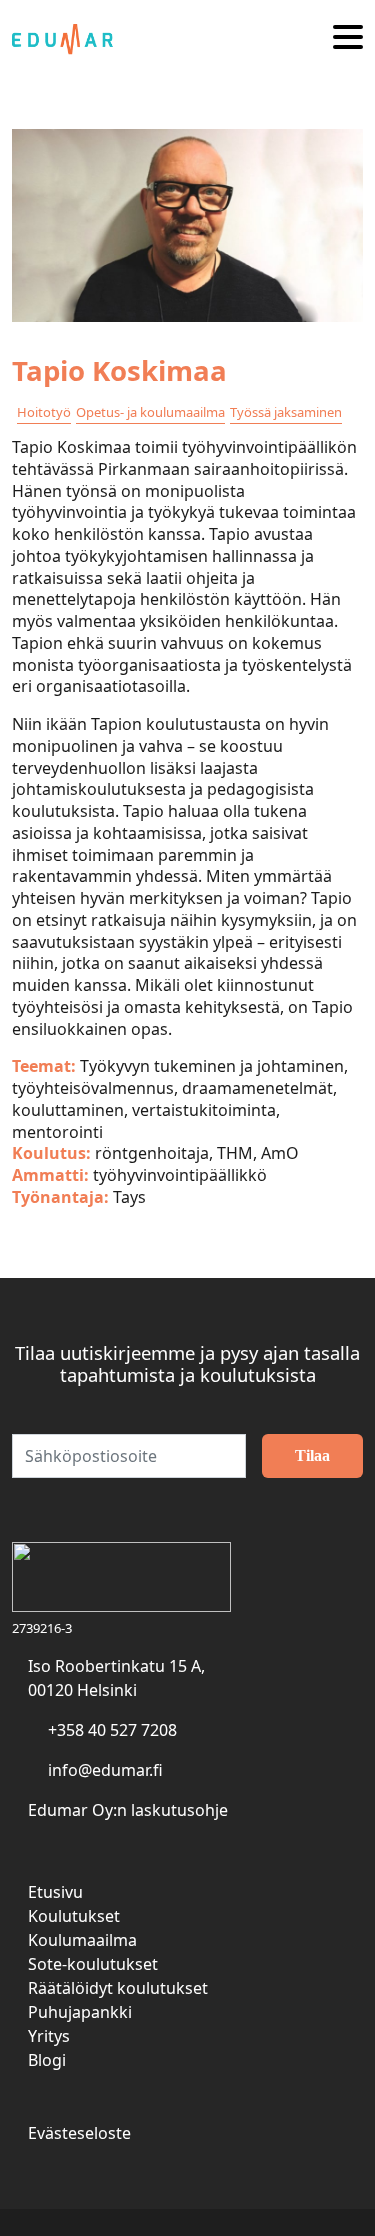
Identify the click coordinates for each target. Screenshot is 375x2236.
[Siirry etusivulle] (69, 38)
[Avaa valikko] (348, 38)
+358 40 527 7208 (112, 1730)
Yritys (49, 2036)
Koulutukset (74, 1916)
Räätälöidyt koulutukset (118, 1988)
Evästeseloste (79, 2133)
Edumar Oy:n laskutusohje (128, 1810)
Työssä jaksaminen (286, 412)
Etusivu (55, 1892)
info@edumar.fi (105, 1770)
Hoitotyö (44, 412)
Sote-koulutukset (93, 1964)
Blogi (47, 2060)
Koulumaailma (82, 1940)
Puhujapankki (80, 2012)
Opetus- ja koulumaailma (150, 412)
